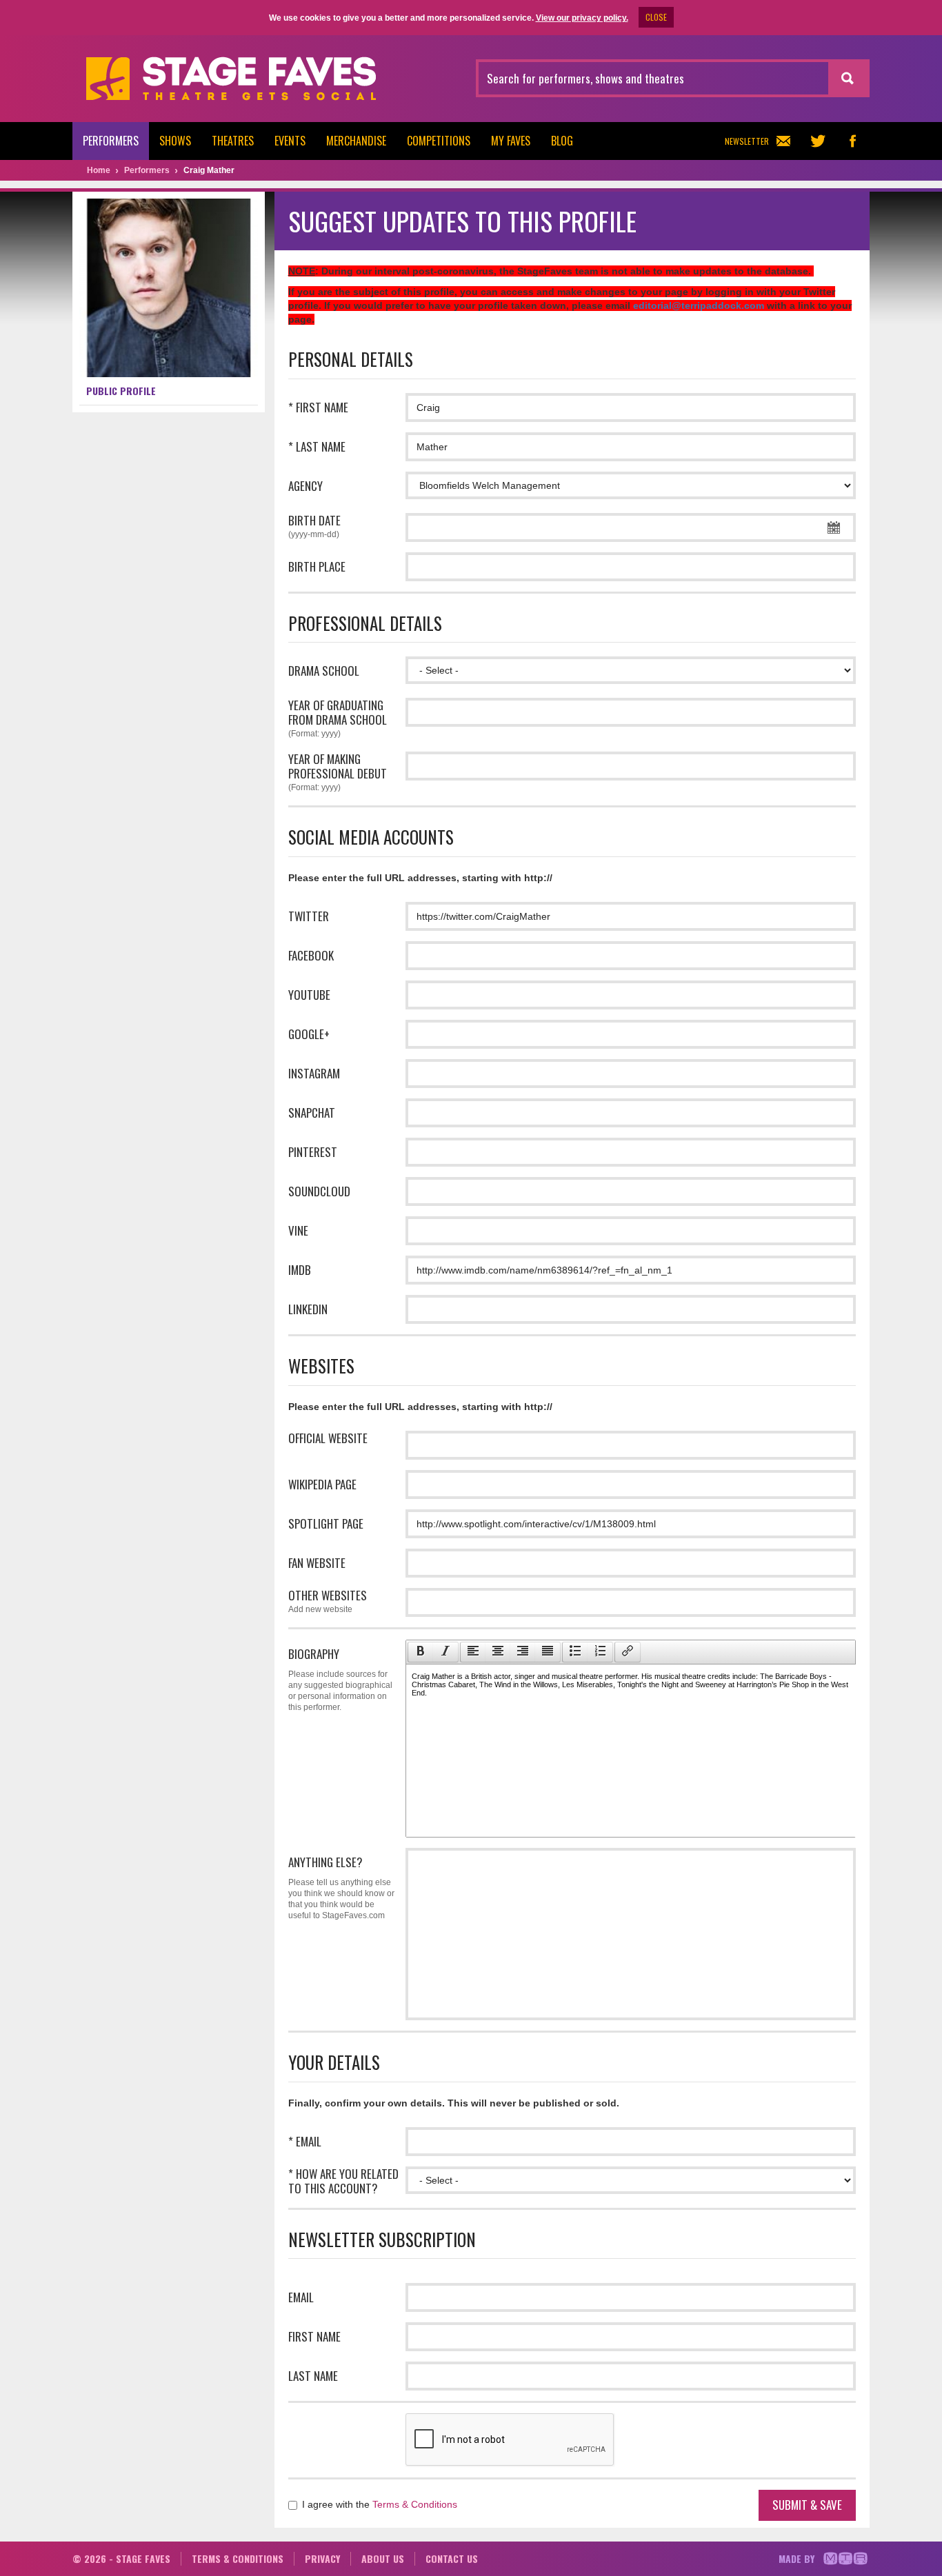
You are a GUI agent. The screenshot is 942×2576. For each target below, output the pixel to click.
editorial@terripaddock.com (699, 305)
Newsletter (747, 141)
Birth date (314, 526)
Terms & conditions (238, 2558)
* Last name (317, 446)
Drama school (324, 671)
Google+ (309, 1034)
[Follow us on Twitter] (818, 141)
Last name (313, 2376)
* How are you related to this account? (343, 2181)
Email (301, 2297)
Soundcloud (319, 1191)
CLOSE (656, 17)
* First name (318, 407)
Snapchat (312, 1113)
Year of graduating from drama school (338, 718)
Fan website (317, 1563)
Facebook (311, 955)
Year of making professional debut (338, 772)
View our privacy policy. (582, 18)
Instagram (314, 1073)
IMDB (300, 1270)
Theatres (233, 141)
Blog (562, 141)
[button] (420, 1652)
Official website (328, 1438)
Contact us (452, 2558)
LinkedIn (308, 1309)
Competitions (439, 141)
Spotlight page (326, 1523)
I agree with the (378, 2504)
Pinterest (313, 1152)
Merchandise (356, 141)
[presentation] (421, 1652)
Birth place (317, 566)
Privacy (322, 2558)
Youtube (309, 995)
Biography (340, 1679)
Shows (175, 141)
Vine (298, 1230)
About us (383, 2558)
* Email (305, 2141)
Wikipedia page (322, 1484)
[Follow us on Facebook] (852, 141)
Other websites (328, 1601)
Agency (305, 486)
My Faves (511, 141)
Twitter (309, 916)
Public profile (121, 391)
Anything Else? (341, 1887)
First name (314, 2336)
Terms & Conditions (415, 2504)
